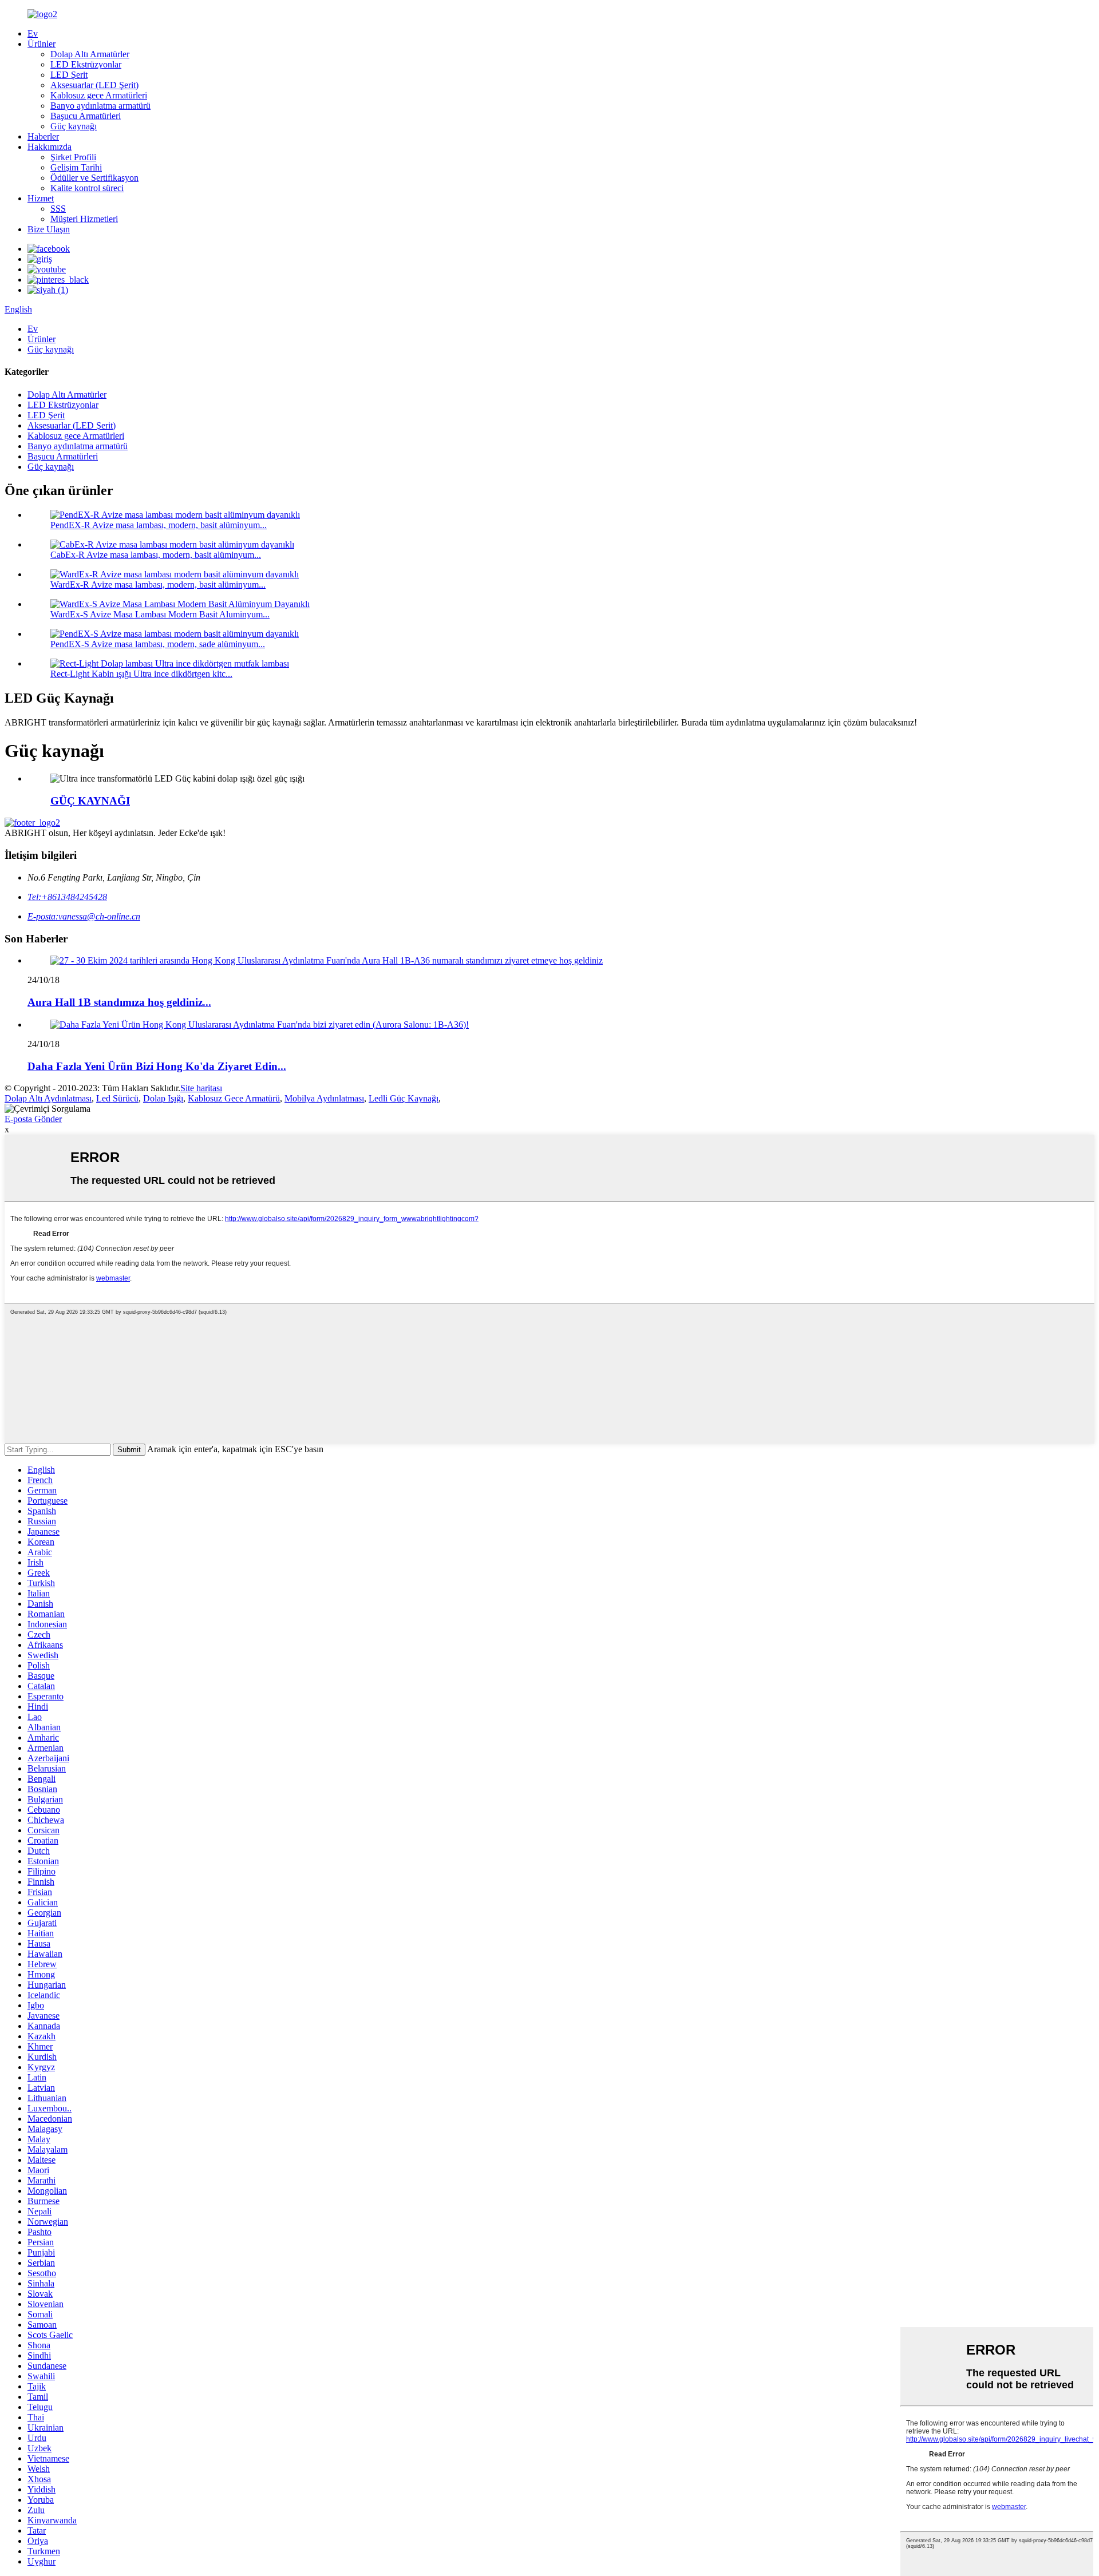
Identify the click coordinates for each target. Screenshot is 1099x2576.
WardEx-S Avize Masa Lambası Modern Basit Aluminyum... (160, 614)
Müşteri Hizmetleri (84, 219)
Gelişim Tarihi (76, 167)
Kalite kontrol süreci (87, 188)
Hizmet (41, 198)
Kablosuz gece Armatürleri (99, 95)
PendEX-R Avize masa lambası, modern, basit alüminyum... (159, 525)
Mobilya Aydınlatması (324, 1098)
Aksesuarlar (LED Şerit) (94, 85)
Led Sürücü (117, 1098)
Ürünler (41, 44)
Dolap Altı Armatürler (90, 54)
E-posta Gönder (33, 1119)
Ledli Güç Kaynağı (404, 1098)
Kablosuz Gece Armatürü (234, 1098)
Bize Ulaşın (49, 229)
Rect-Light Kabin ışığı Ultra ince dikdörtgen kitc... (141, 674)
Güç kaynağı (74, 126)
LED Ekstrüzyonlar (86, 64)
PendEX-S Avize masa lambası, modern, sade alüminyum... (158, 644)
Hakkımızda (50, 147)
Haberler (43, 136)
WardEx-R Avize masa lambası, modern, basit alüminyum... (158, 584)
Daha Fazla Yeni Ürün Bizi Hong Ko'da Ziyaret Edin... (157, 1066)
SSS (58, 209)
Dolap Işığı (163, 1098)
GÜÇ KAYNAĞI (90, 801)
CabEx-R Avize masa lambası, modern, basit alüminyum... (156, 555)
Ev (33, 33)
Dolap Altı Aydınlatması (48, 1098)
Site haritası (201, 1088)
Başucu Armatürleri (86, 116)
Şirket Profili (73, 157)
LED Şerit (69, 75)
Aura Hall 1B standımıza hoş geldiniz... (119, 1002)
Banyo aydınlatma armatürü (100, 106)
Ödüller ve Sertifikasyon (94, 178)
